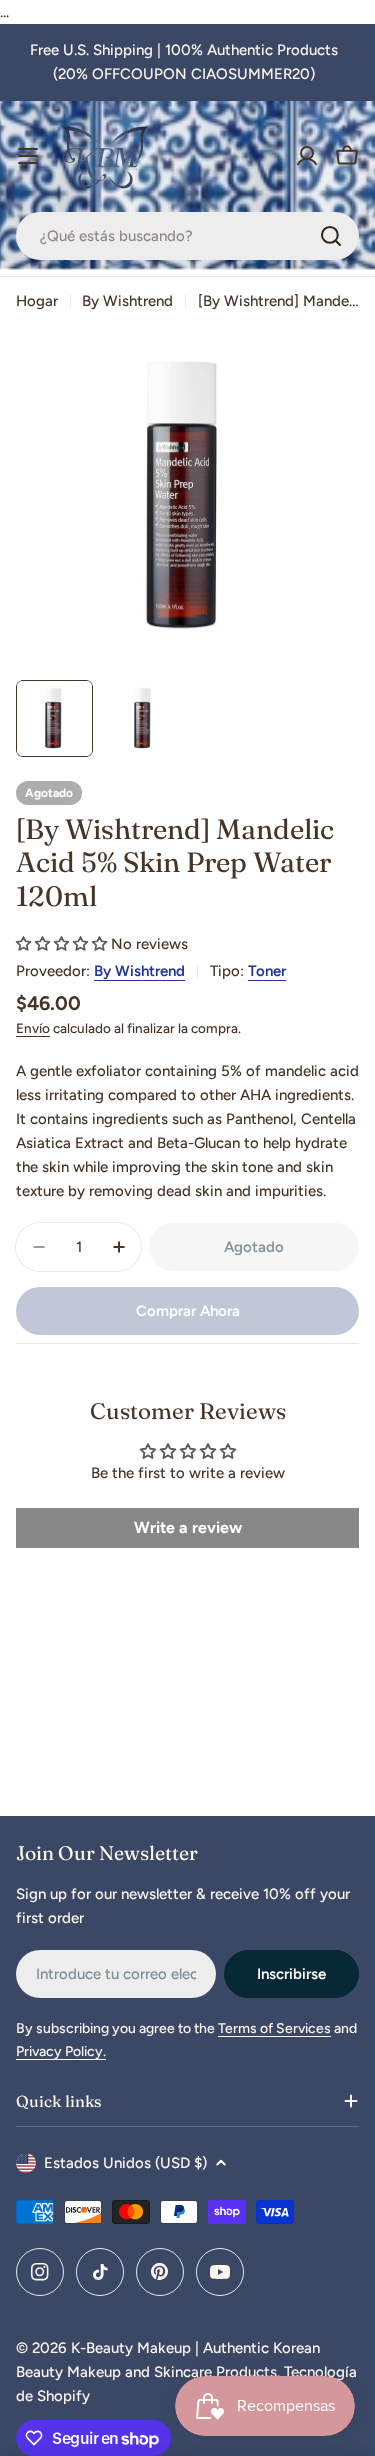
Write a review (188, 1527)
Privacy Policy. (61, 2051)
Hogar (37, 301)
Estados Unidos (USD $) (125, 2163)
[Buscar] (331, 236)
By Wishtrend (127, 301)
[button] (61, 944)
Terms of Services (274, 2028)
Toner (267, 971)
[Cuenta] (307, 156)
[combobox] (187, 236)
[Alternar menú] (28, 156)
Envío (33, 1028)
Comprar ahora (188, 1311)
